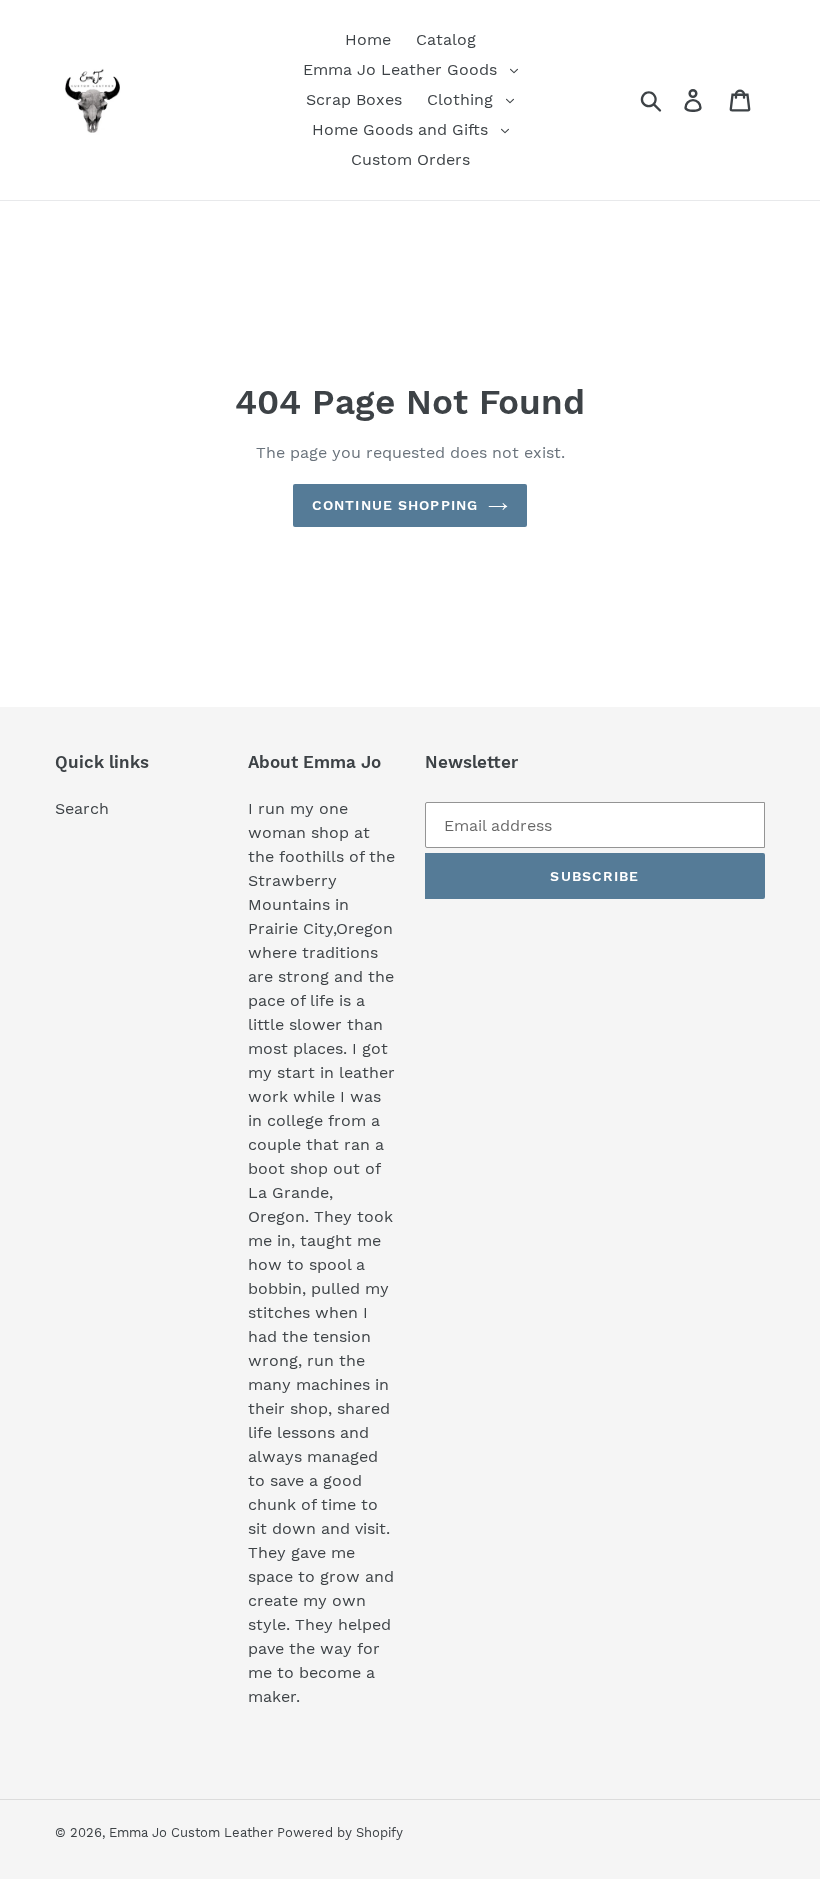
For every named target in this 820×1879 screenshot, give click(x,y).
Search (82, 808)
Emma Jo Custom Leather (193, 1832)
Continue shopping (395, 505)
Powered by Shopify (340, 1832)
